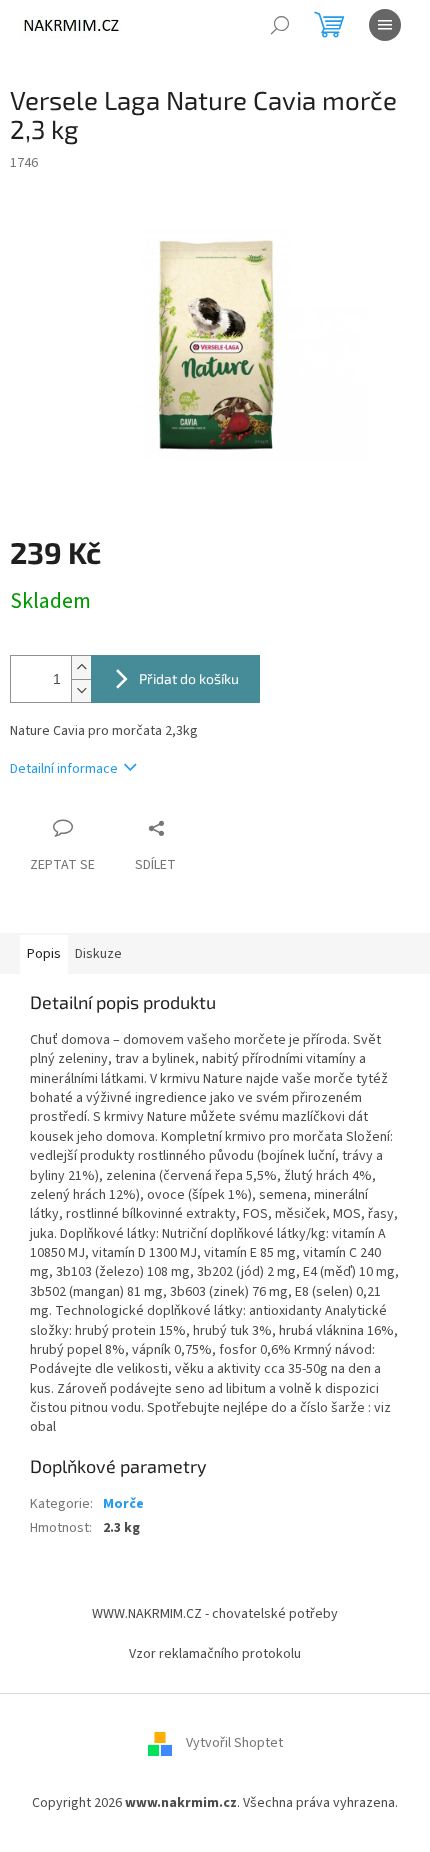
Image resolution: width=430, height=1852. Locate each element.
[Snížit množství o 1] (81, 690)
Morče (123, 1504)
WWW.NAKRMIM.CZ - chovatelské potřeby (215, 1614)
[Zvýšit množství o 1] (81, 667)
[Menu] (385, 25)
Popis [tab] (44, 954)
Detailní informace (64, 769)
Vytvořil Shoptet (234, 1744)
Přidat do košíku (189, 678)
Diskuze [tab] (98, 954)
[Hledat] (280, 25)
